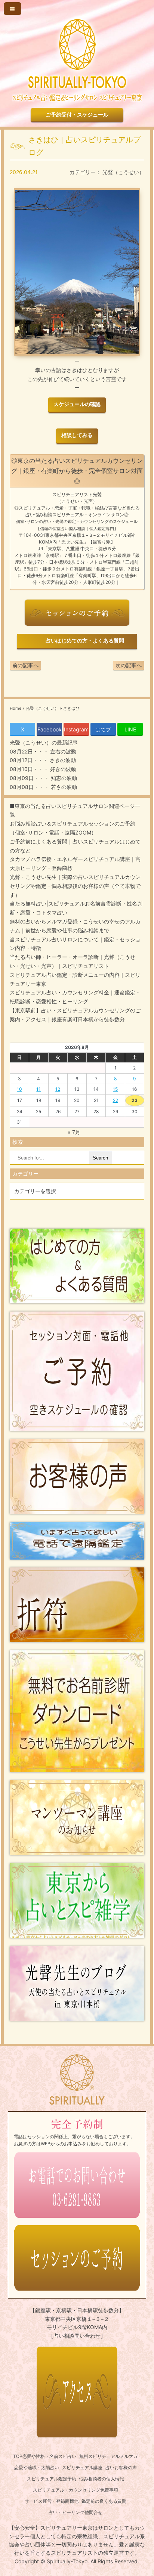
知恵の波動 (63, 778)
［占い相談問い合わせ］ (77, 2336)
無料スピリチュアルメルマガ (108, 2456)
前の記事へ (25, 665)
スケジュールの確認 (77, 404)
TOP (18, 2456)
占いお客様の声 (121, 2467)
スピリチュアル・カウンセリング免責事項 (76, 2490)
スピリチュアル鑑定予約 (52, 2479)
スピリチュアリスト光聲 (77, 494)
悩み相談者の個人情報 (102, 2479)
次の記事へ (129, 665)
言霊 (113, 508)
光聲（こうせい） (123, 172)
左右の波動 (62, 751)
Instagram (76, 729)
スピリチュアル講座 (82, 2467)
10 (19, 1089)
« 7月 (74, 1132)
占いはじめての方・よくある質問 (84, 641)
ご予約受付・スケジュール (77, 114)
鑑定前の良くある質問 (104, 2501)
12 (58, 1089)
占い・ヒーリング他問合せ (76, 2512)
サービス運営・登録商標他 (52, 2501)
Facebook (50, 729)
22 (115, 1100)
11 (38, 1089)
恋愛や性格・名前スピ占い (49, 2456)
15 (115, 1089)
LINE (130, 729)
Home (16, 708)
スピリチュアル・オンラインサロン (88, 515)
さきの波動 (62, 760)
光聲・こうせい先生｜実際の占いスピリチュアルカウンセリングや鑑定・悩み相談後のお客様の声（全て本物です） (75, 886)
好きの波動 (62, 769)
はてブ (103, 729)
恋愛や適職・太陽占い (37, 2467)
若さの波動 (63, 787)
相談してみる (77, 435)
